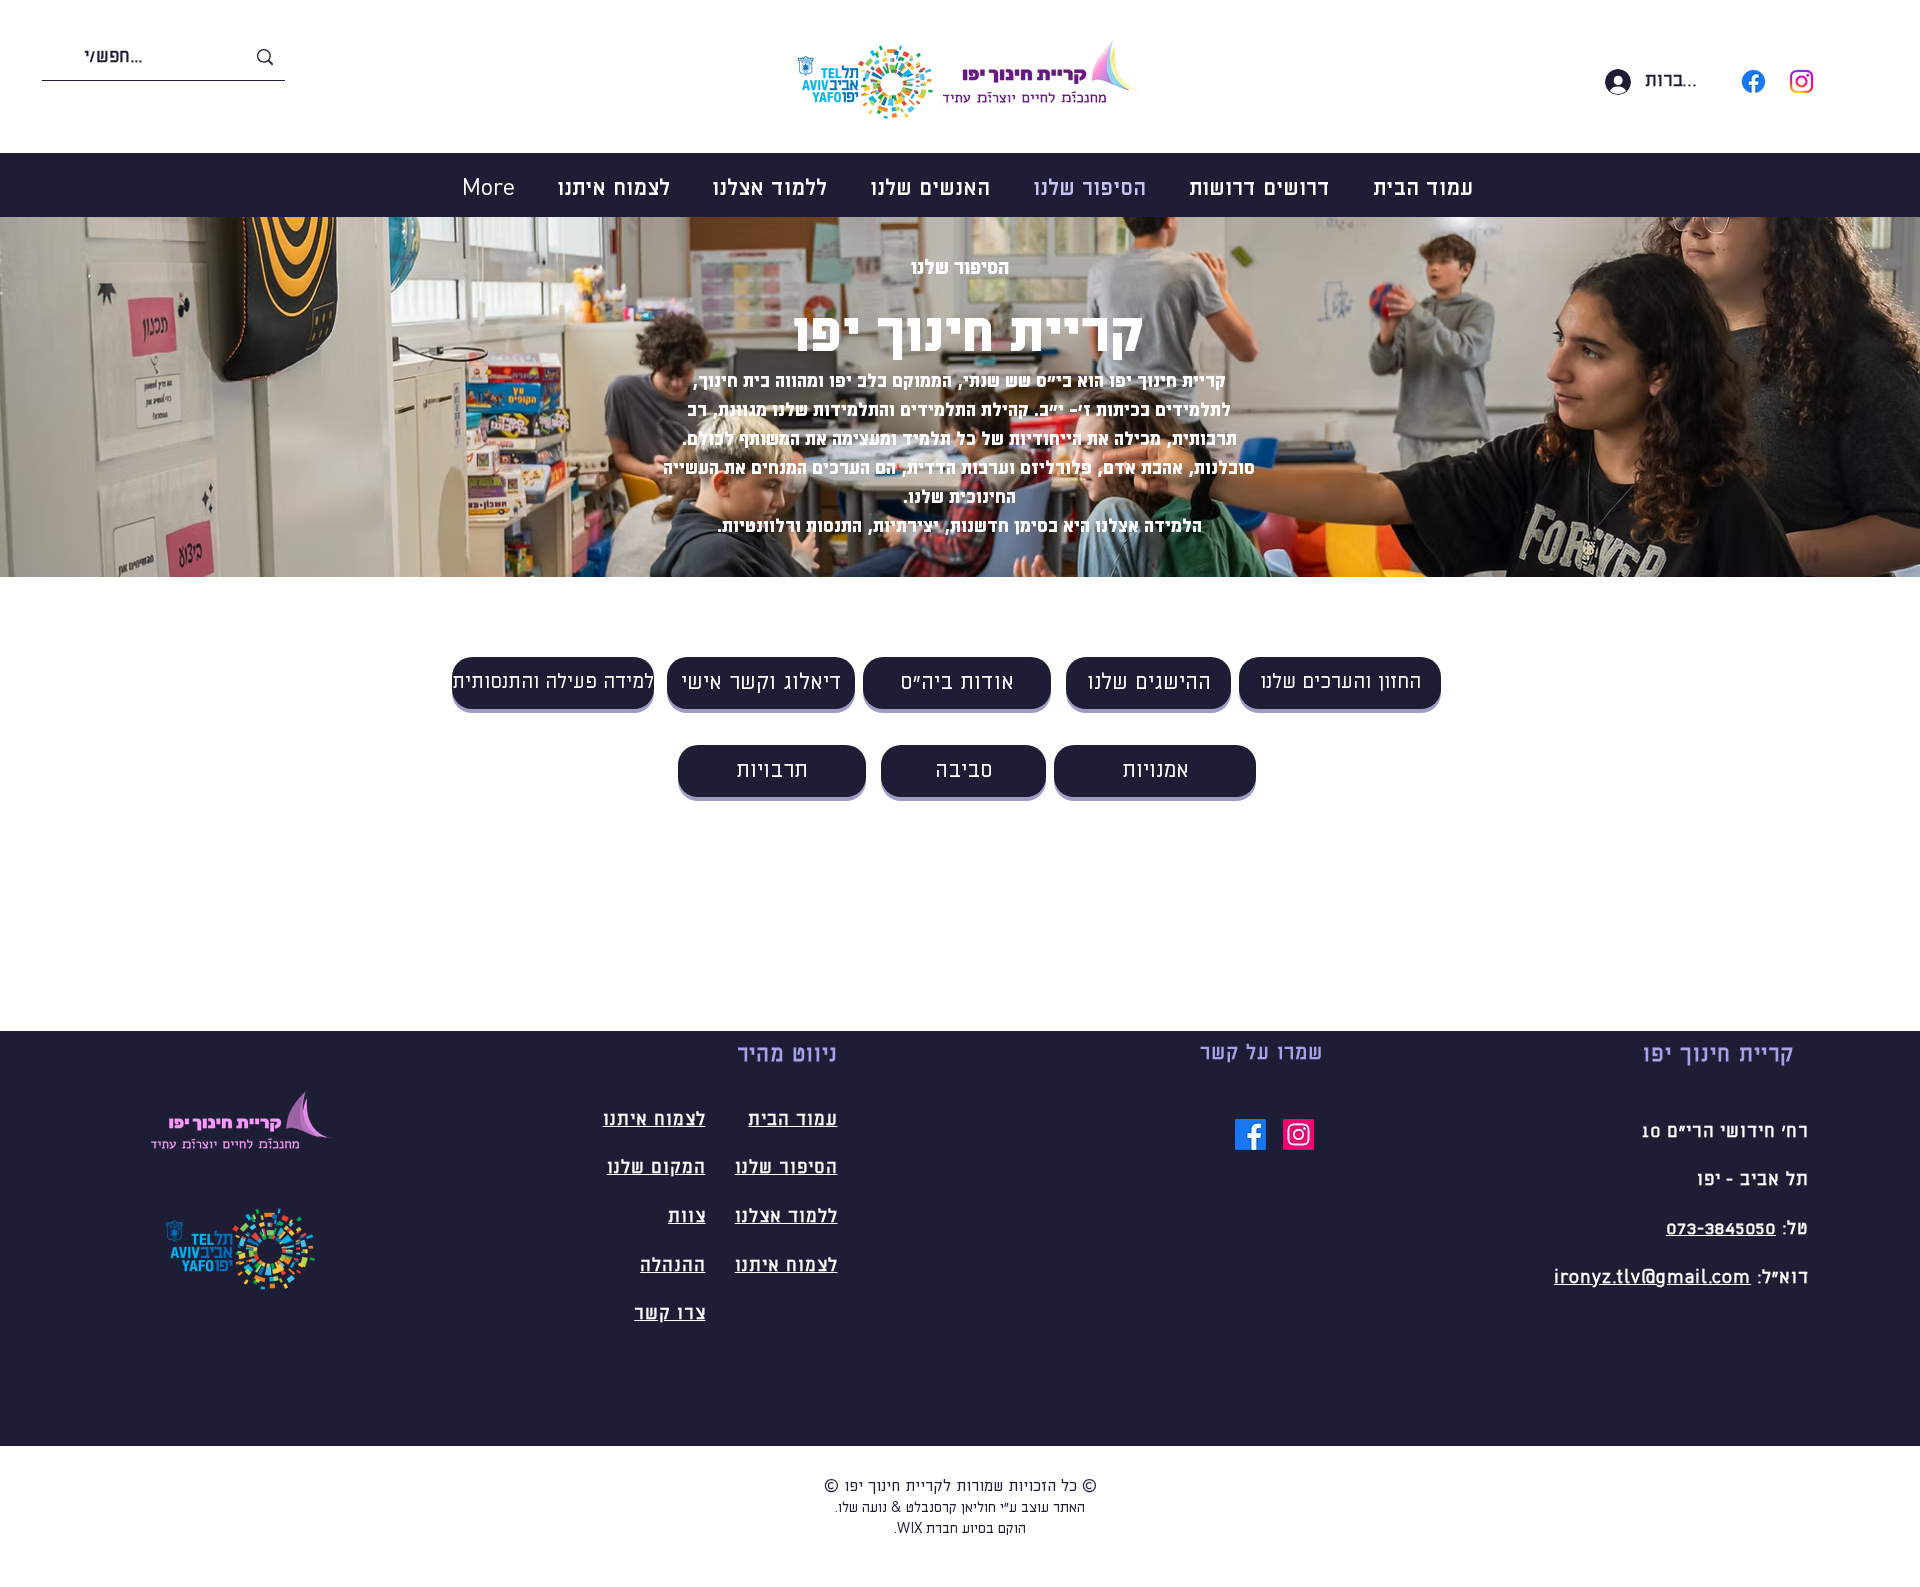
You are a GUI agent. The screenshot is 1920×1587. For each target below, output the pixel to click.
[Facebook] (1753, 81)
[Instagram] (1801, 81)
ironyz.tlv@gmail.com (1652, 1278)
